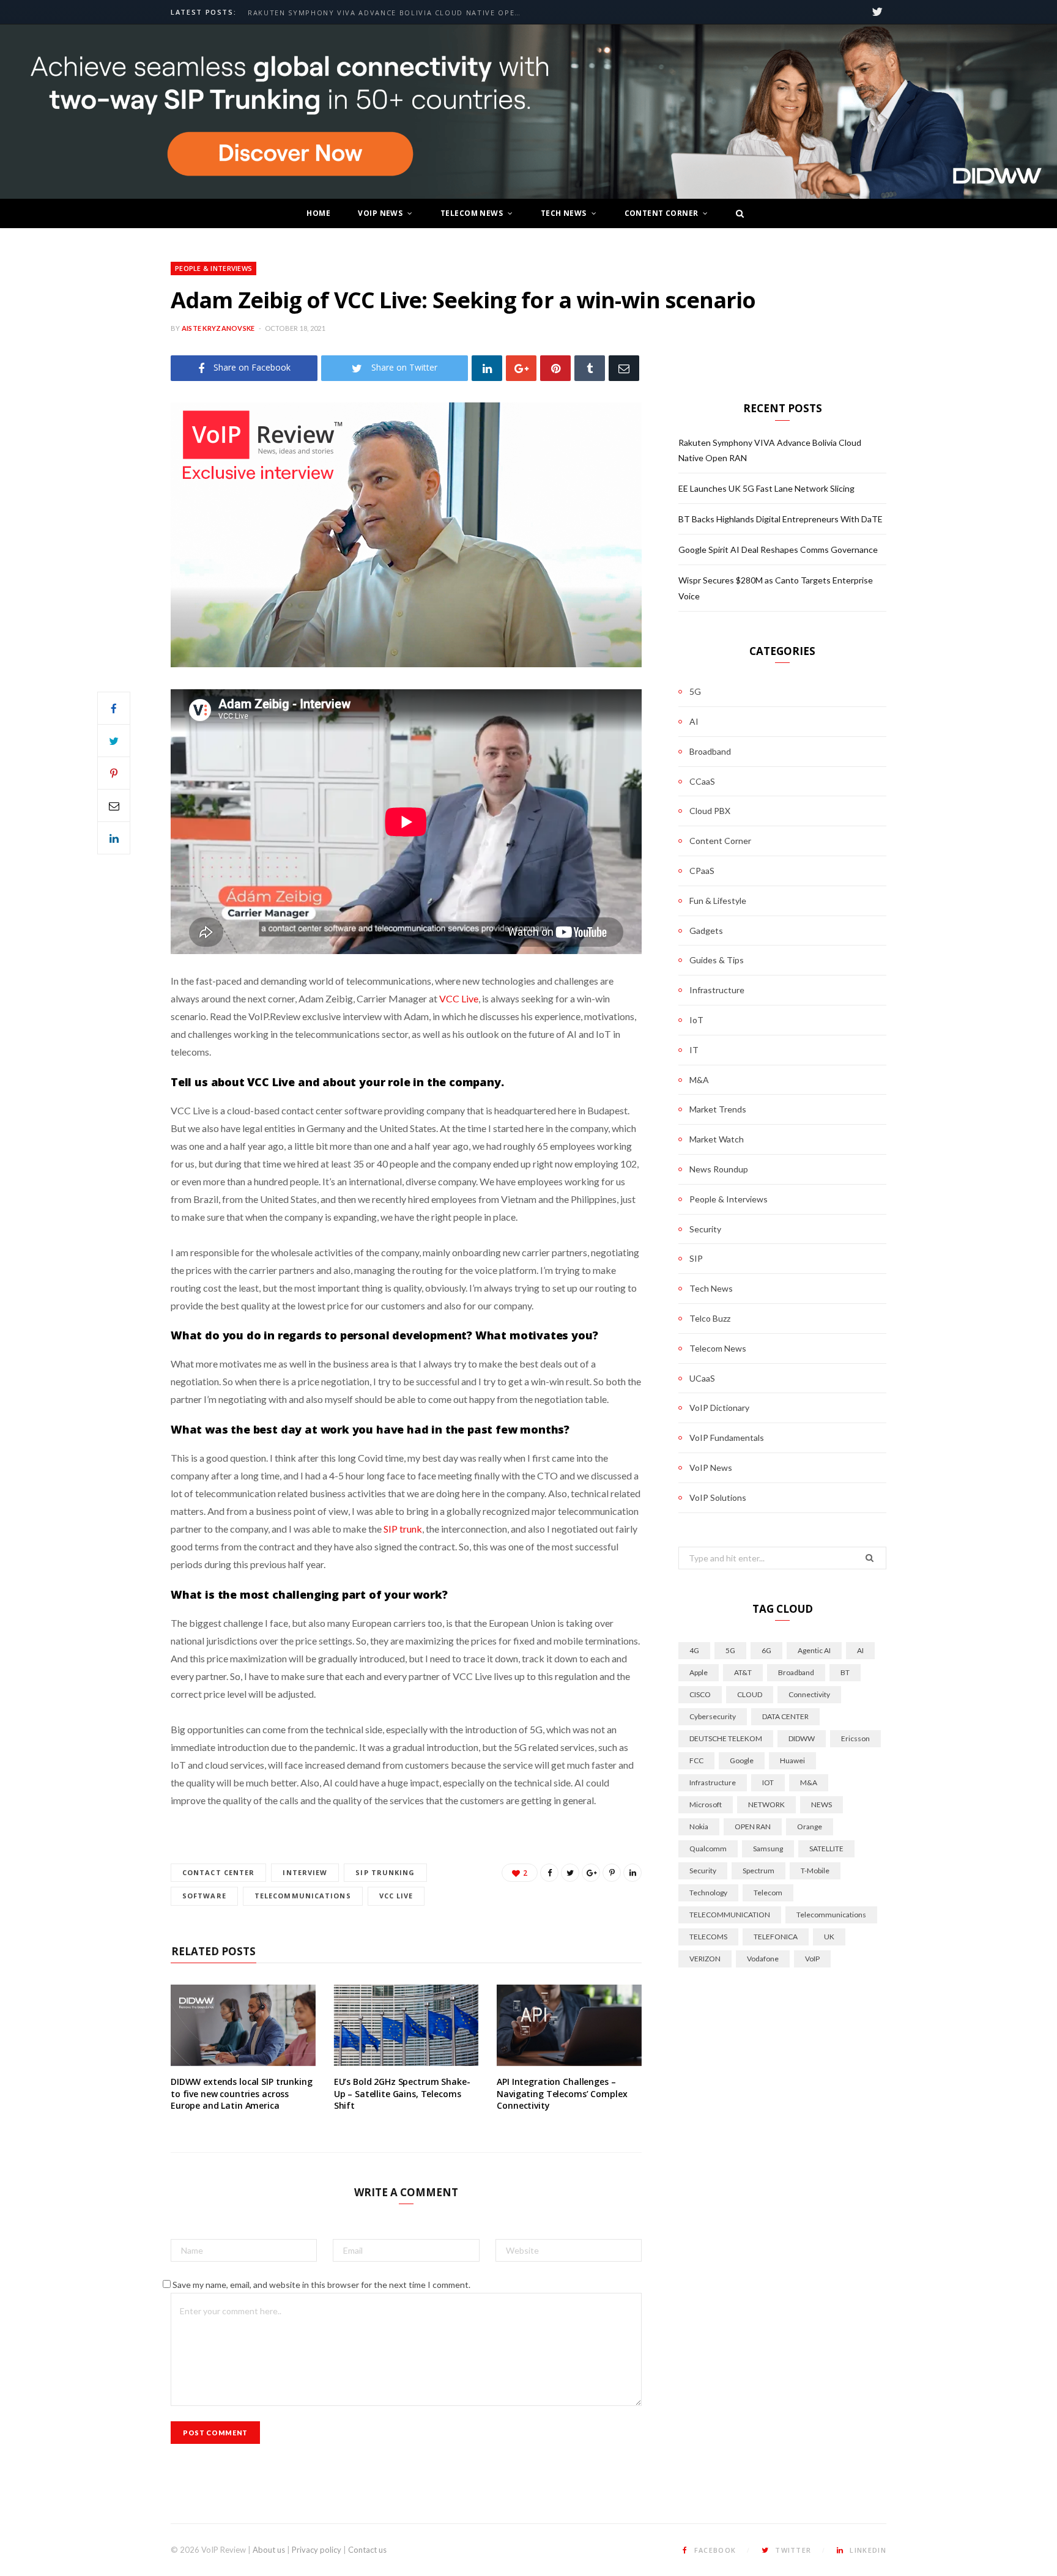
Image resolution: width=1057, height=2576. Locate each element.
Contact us (367, 2550)
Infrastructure (717, 990)
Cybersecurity (713, 1716)
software (204, 1896)
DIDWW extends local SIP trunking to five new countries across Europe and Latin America (242, 2093)
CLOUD (750, 1694)
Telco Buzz (710, 1318)
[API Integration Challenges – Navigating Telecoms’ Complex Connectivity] (569, 2025)
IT (694, 1050)
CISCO (700, 1694)
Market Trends (718, 1109)
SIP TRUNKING (385, 1872)
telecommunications (303, 1896)
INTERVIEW (305, 1872)
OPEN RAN (753, 1827)
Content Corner (662, 213)
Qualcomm (708, 1849)
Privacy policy (317, 2550)
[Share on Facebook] (114, 708)
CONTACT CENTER (218, 1872)
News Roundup (719, 1169)
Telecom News (472, 213)
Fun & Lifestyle (718, 901)
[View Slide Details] (528, 112)
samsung (768, 1849)
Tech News (564, 213)
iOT (768, 1782)
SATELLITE (826, 1849)
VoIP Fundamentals (727, 1438)
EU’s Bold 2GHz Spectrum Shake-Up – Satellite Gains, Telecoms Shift (402, 2093)
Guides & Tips (717, 960)
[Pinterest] (555, 368)
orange (810, 1827)
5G (695, 691)
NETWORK (766, 1804)
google (742, 1760)
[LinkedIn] (487, 368)
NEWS (821, 1804)
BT (845, 1672)
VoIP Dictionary (719, 1408)
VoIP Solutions (718, 1497)
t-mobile (815, 1871)
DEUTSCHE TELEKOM (726, 1738)
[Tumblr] (590, 368)
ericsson (855, 1738)
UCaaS (702, 1378)
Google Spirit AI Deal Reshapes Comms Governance (778, 550)
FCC (696, 1760)
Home (318, 213)
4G (694, 1650)
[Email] (624, 368)
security (703, 1871)
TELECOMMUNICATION (730, 1915)
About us (269, 2550)
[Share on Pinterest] (612, 1873)
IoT (696, 1020)
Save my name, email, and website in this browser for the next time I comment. (321, 2285)
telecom (768, 1893)
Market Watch (717, 1139)
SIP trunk (403, 1529)
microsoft (706, 1804)
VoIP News (380, 213)
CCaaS (702, 781)
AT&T (743, 1672)
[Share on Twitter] (114, 741)
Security (705, 1229)
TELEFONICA (776, 1937)
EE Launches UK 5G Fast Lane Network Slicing (766, 488)
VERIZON (705, 1959)
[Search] (736, 213)
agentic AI (814, 1650)
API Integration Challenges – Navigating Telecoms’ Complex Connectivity (562, 2093)
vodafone (763, 1959)
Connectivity (809, 1694)
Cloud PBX (710, 811)
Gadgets (706, 931)
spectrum (758, 1871)
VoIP (812, 1959)
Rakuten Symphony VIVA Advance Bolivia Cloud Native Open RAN (388, 13)
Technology (708, 1893)
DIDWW (802, 1738)
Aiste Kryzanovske (218, 328)
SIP (696, 1258)
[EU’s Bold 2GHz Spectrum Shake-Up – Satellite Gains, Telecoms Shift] (406, 2025)
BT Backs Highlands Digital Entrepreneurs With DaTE (781, 519)
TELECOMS (708, 1937)
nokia (699, 1827)
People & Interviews (213, 268)
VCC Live (459, 998)
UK (829, 1937)
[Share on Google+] (591, 1873)
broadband (796, 1672)
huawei (792, 1760)
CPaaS (702, 871)
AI (694, 721)
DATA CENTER (785, 1716)
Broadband (710, 751)
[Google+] (521, 368)
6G (766, 1650)
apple (699, 1672)
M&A (699, 1080)
